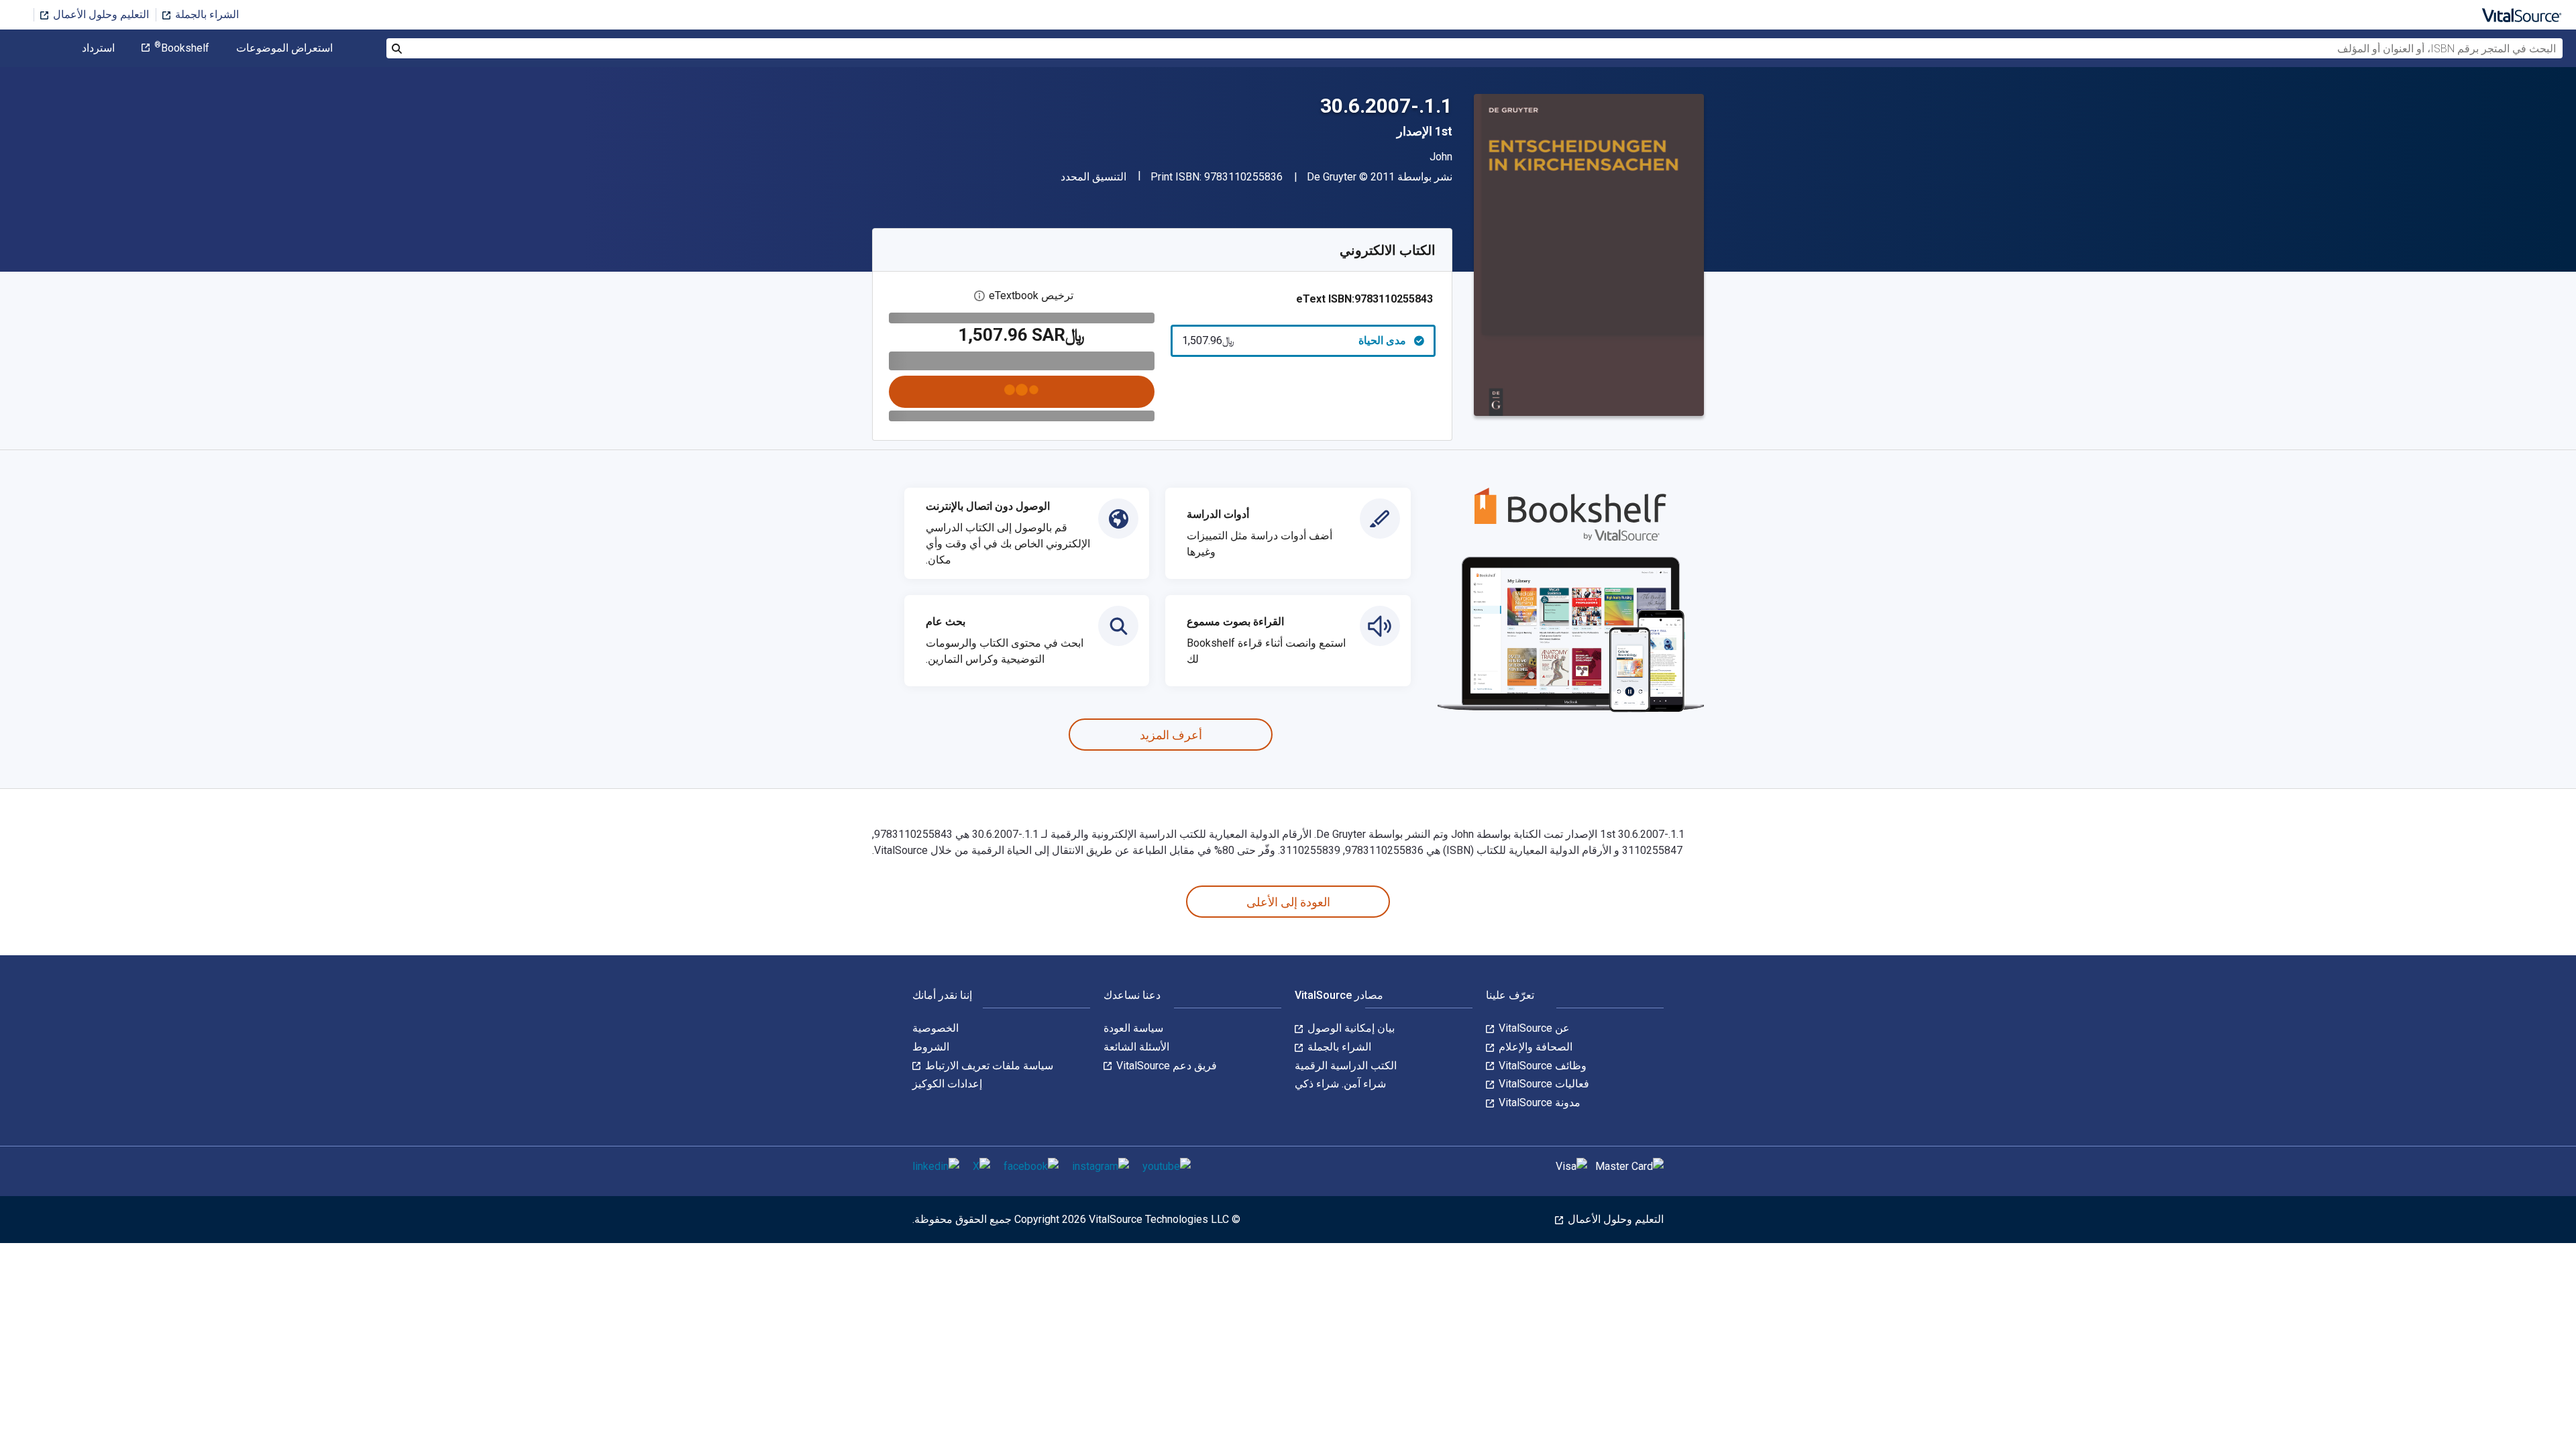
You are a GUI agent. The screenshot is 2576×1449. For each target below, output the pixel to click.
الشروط (931, 1047)
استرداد (98, 48)
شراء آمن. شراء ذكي (1340, 1084)
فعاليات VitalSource (1543, 1084)
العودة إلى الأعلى (1288, 902)
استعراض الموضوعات (284, 48)
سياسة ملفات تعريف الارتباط (988, 1066)
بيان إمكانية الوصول (1350, 1028)
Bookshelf (182, 48)
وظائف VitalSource (1541, 1066)
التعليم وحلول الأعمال (100, 14)
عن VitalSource (1533, 1028)
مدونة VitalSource (1538, 1103)
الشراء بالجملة (206, 14)
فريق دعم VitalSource (1165, 1066)
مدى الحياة (1294, 340)
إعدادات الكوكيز (947, 1084)
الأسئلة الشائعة (1136, 1047)
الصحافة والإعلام (1534, 1047)
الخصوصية (935, 1028)
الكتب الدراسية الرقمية (1346, 1066)
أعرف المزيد (1171, 735)
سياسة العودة (1133, 1028)
